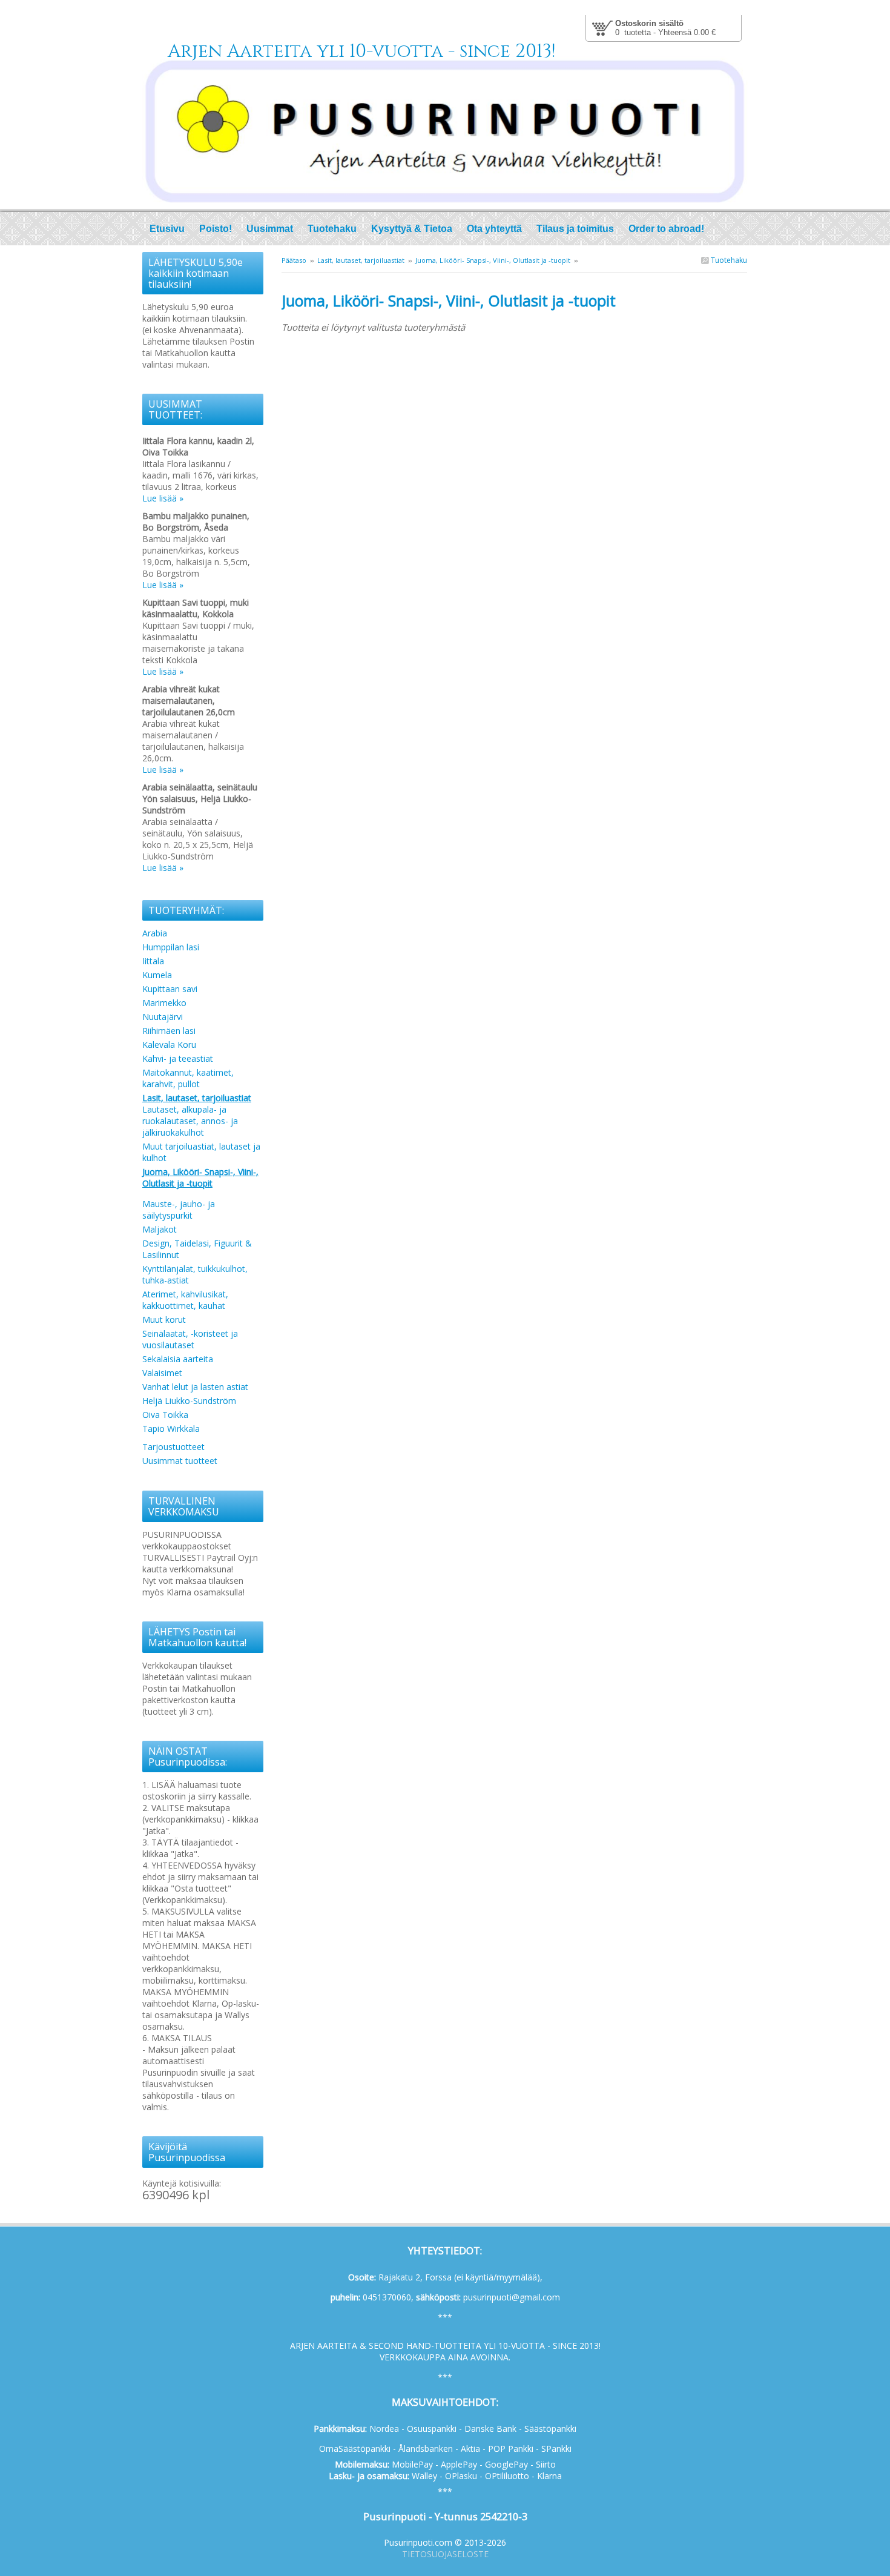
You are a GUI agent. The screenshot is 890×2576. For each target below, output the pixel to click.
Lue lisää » (163, 498)
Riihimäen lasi (169, 1031)
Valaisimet (162, 1373)
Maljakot (160, 1229)
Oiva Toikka (165, 1415)
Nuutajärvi (163, 1017)
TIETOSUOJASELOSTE (445, 2554)
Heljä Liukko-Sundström (189, 1401)
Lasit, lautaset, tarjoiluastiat (361, 260)
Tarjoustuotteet (173, 1447)
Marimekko (164, 1003)
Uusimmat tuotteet (180, 1461)
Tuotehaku (728, 260)
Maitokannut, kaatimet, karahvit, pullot (188, 1078)
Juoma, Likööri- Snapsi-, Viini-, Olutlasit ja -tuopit (493, 260)
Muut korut (164, 1319)
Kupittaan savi (170, 989)
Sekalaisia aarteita (178, 1359)
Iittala (153, 961)
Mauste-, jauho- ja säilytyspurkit (179, 1210)
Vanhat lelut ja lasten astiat (195, 1387)
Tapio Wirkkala (171, 1429)
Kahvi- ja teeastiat (178, 1058)
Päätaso (294, 260)
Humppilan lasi (171, 947)
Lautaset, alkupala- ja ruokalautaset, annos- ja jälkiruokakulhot (190, 1121)
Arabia (155, 933)
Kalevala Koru (169, 1045)
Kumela (157, 975)
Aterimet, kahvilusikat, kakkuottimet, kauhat (185, 1300)
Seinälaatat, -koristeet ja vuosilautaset (190, 1339)
